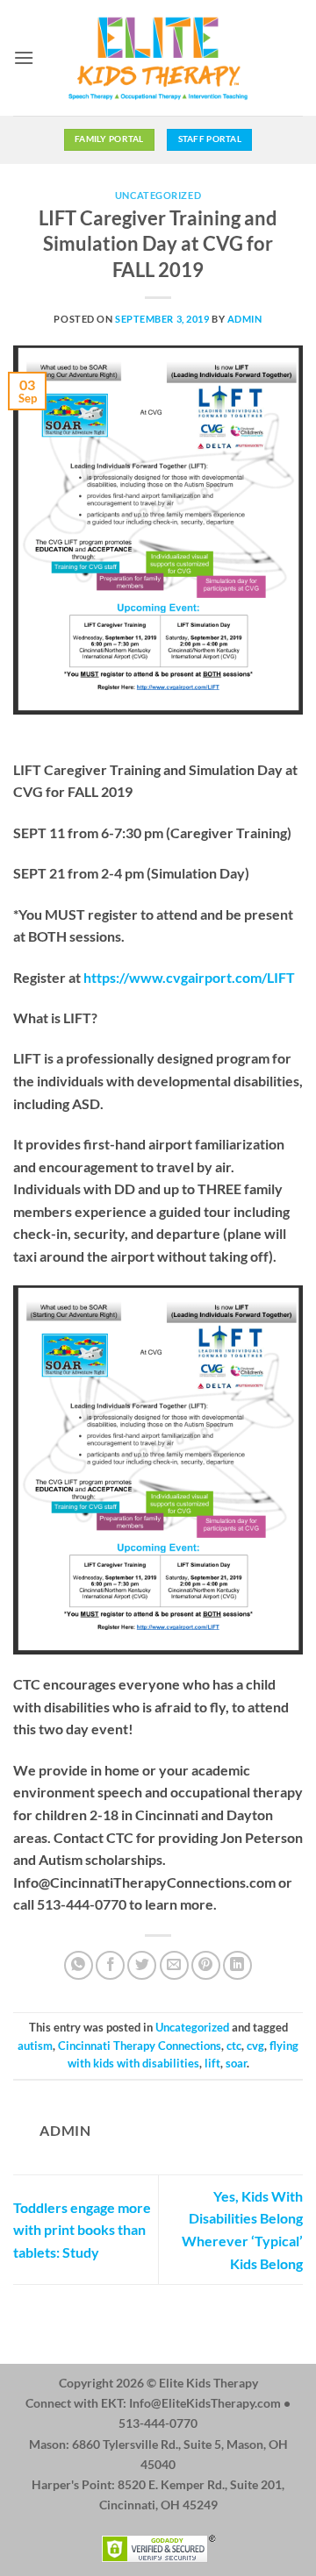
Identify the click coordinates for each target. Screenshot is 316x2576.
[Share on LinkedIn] (237, 1965)
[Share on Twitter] (142, 1965)
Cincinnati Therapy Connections (140, 2046)
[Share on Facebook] (110, 1965)
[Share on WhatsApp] (79, 1965)
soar (236, 2063)
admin (245, 319)
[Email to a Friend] (174, 1965)
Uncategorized (158, 195)
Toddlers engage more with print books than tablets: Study (82, 2230)
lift (212, 2063)
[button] (24, 57)
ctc (234, 2046)
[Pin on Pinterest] (206, 1965)
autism (35, 2046)
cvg (255, 2046)
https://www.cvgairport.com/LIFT (189, 977)
